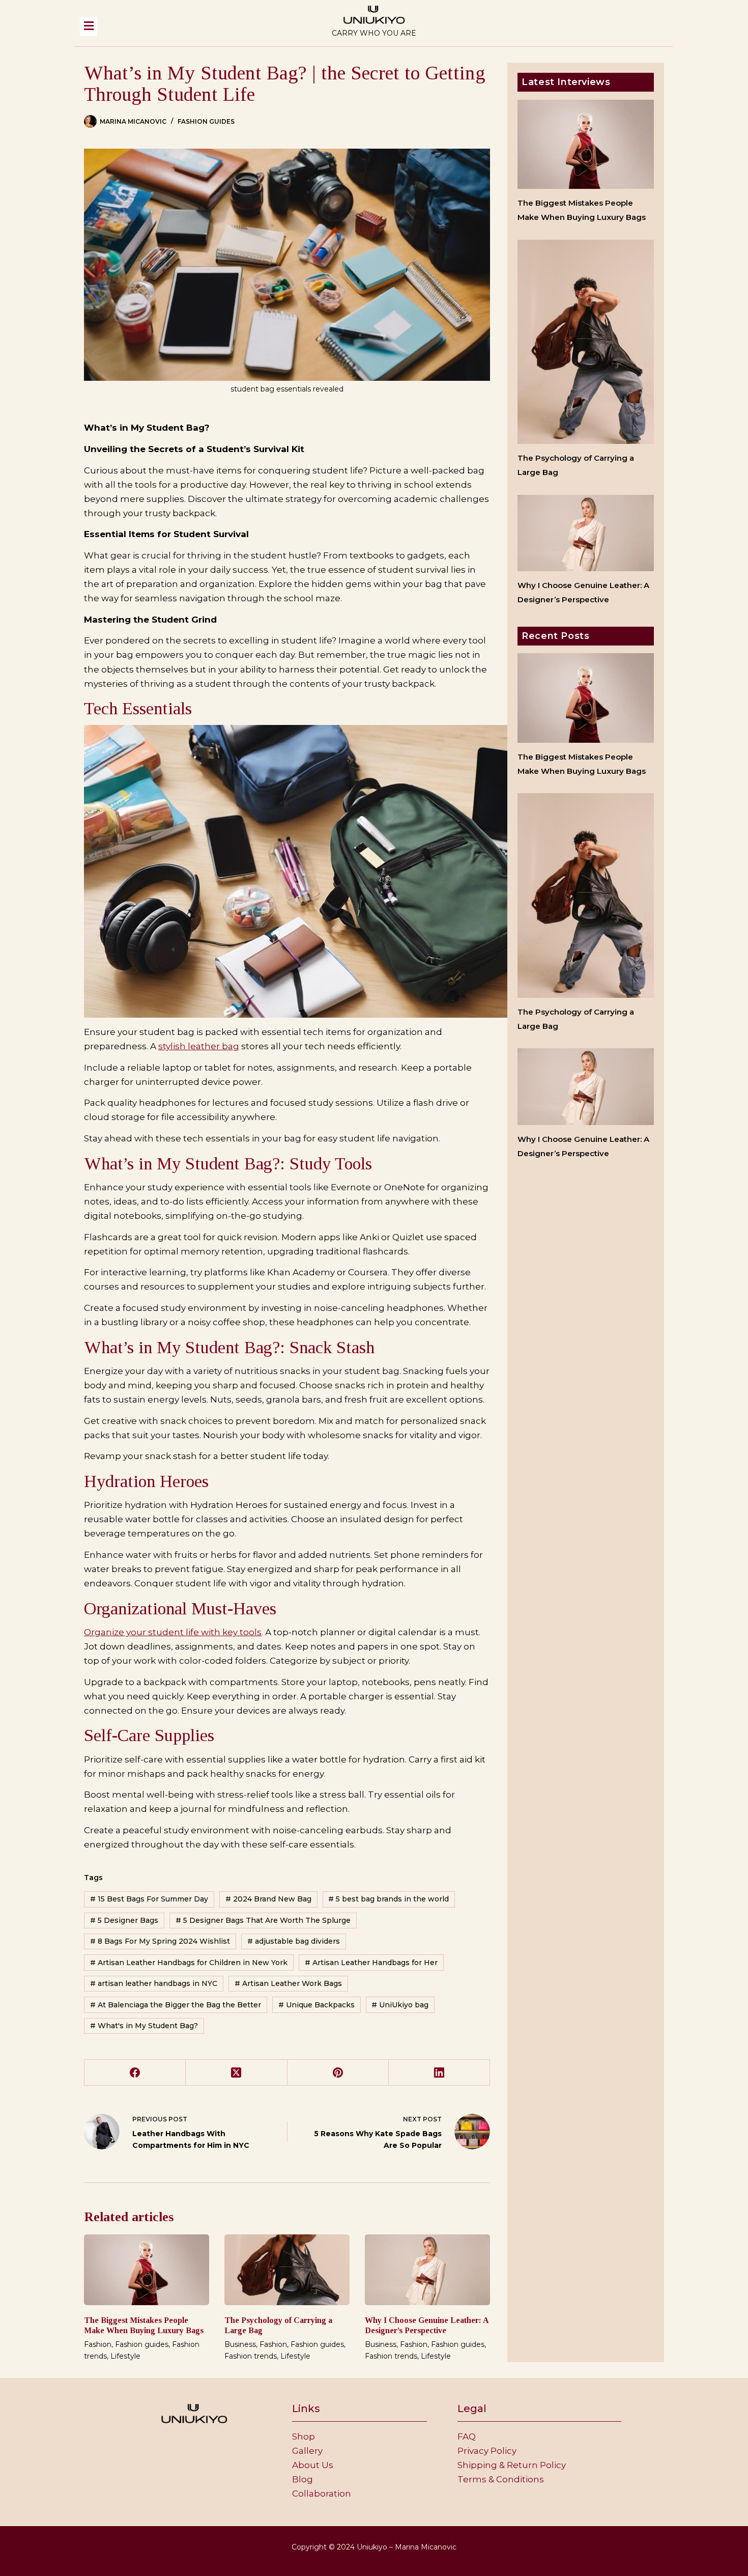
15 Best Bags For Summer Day (149, 1899)
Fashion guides (206, 121)
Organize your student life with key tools (173, 1632)
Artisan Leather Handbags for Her (371, 1963)
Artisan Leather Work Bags (288, 1983)
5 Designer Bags (124, 1920)
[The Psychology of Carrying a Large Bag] (287, 2270)
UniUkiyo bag (400, 2005)
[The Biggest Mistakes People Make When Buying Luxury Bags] (147, 2270)
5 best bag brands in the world (389, 1899)
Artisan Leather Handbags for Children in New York (189, 1963)
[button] (185, 26)
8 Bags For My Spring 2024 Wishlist (160, 1941)
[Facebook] (135, 2073)
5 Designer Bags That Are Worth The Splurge (263, 1920)
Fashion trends (251, 2356)
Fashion (98, 2344)
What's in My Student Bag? (144, 2026)
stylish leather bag (199, 1046)
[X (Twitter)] (236, 2073)
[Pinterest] (338, 2073)
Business (240, 2344)
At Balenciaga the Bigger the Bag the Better (176, 2005)
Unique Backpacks (317, 2005)
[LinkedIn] (439, 2073)
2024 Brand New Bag (268, 1899)
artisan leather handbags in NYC (154, 1983)
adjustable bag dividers (294, 1941)
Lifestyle (125, 2356)
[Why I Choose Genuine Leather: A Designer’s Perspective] (427, 2270)
